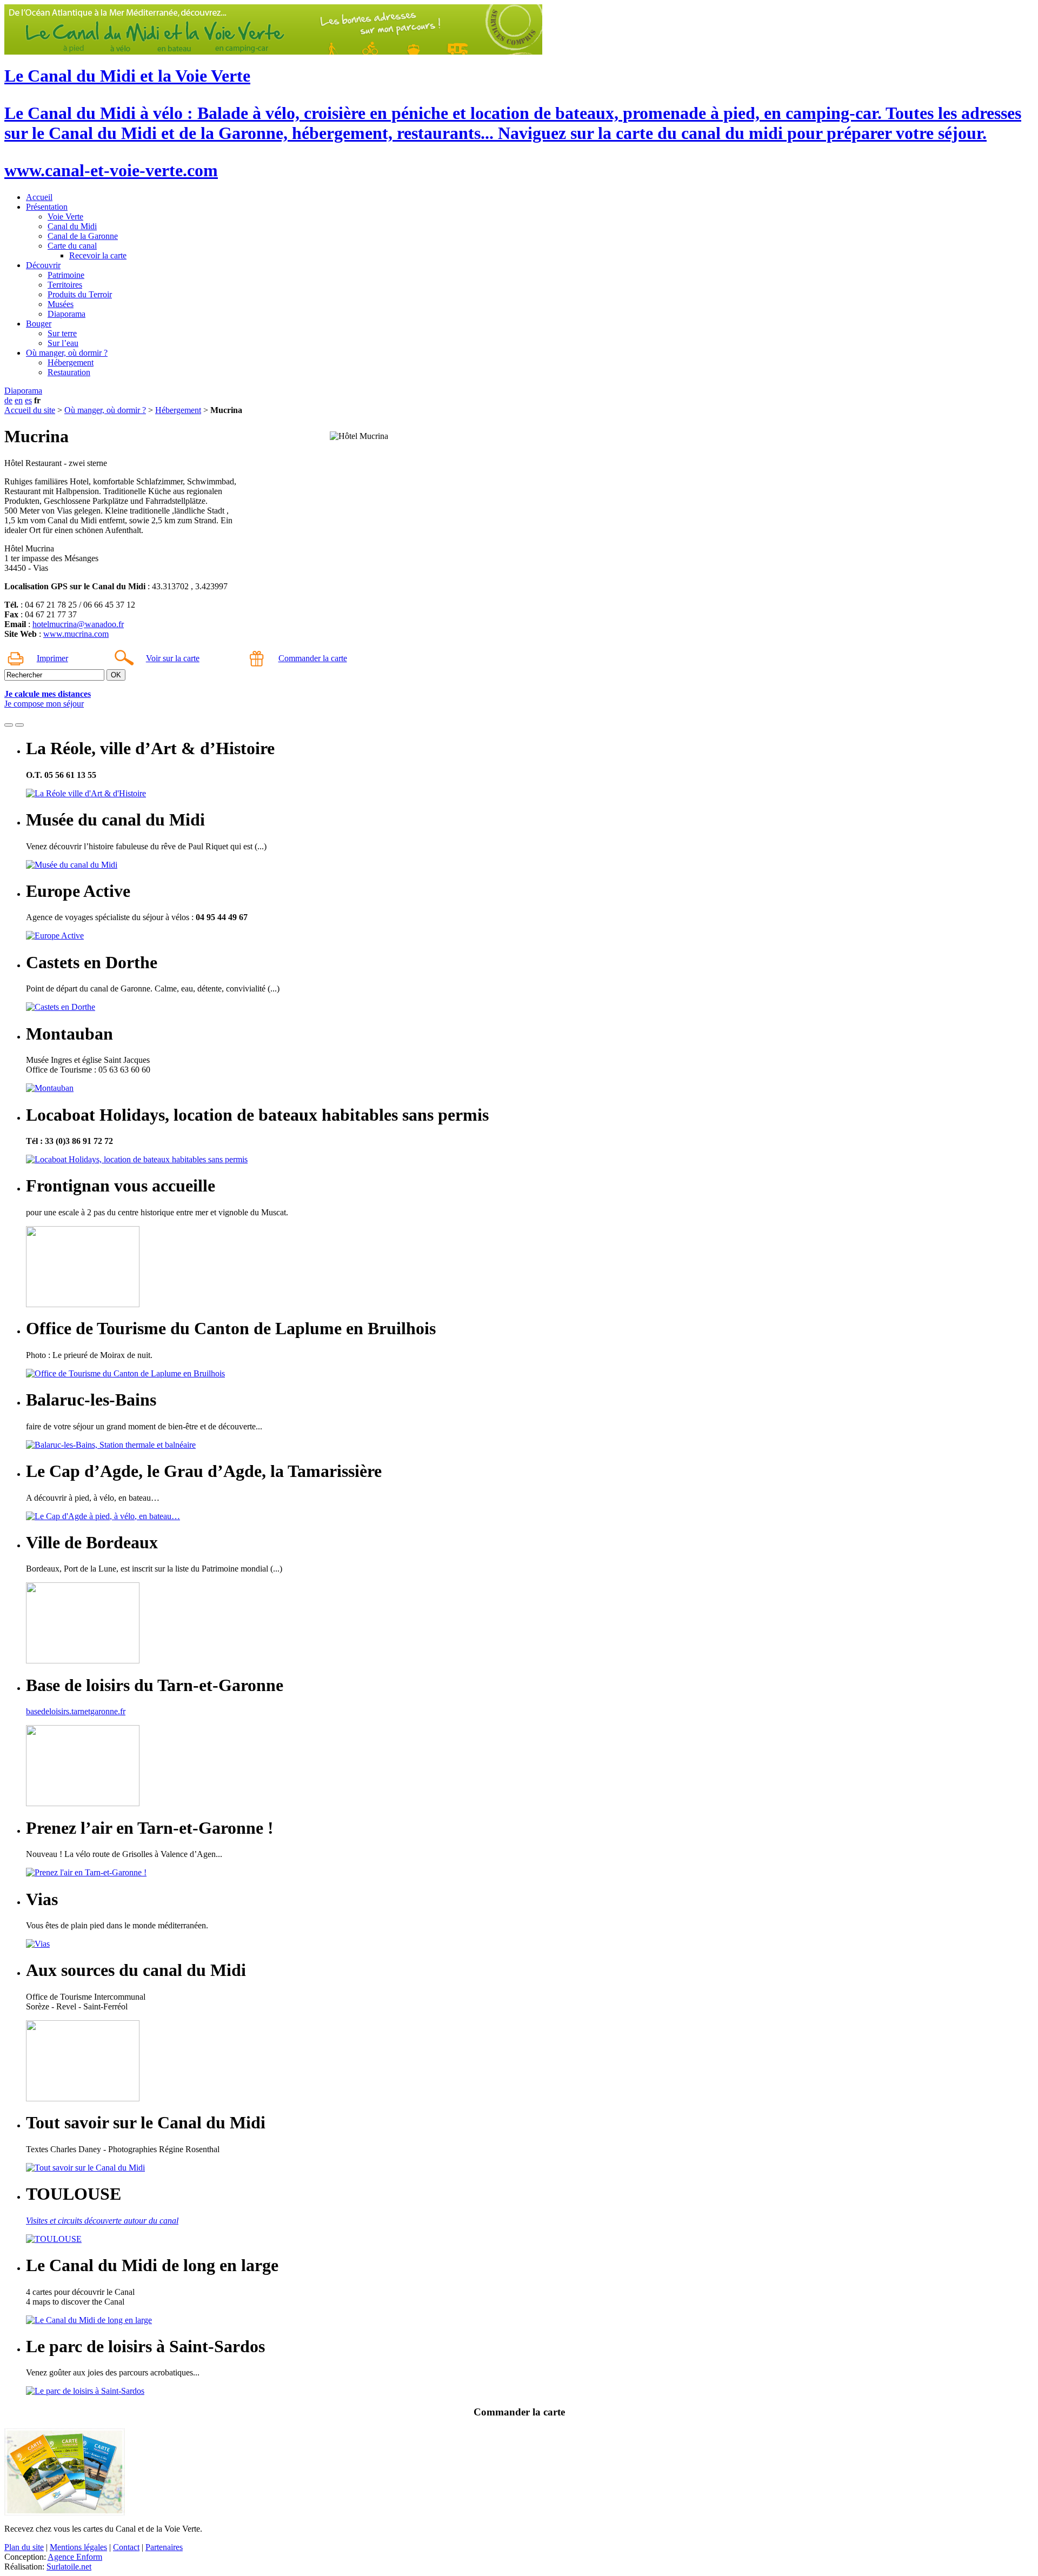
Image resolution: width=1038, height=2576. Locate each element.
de (8, 400)
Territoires (65, 285)
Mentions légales (78, 2547)
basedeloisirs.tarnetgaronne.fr (76, 1711)
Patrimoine (66, 275)
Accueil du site (30, 410)
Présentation (47, 207)
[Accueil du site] (273, 52)
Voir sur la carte (173, 658)
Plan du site (24, 2547)
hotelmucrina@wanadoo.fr (78, 624)
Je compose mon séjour (44, 704)
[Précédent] (9, 725)
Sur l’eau (63, 343)
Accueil (39, 197)
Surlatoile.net (69, 2567)
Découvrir (43, 265)
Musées (61, 304)
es (28, 400)
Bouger (39, 324)
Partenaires (164, 2547)
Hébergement (71, 362)
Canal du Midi (72, 226)
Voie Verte (65, 217)
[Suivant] (19, 725)
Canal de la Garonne (83, 236)
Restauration (69, 372)
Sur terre (62, 333)
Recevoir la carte (98, 255)
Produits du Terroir (80, 294)
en (19, 400)
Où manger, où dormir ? (67, 353)
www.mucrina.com (76, 634)
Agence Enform (75, 2557)
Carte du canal (72, 246)
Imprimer (52, 658)
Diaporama (66, 314)
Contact (126, 2547)
